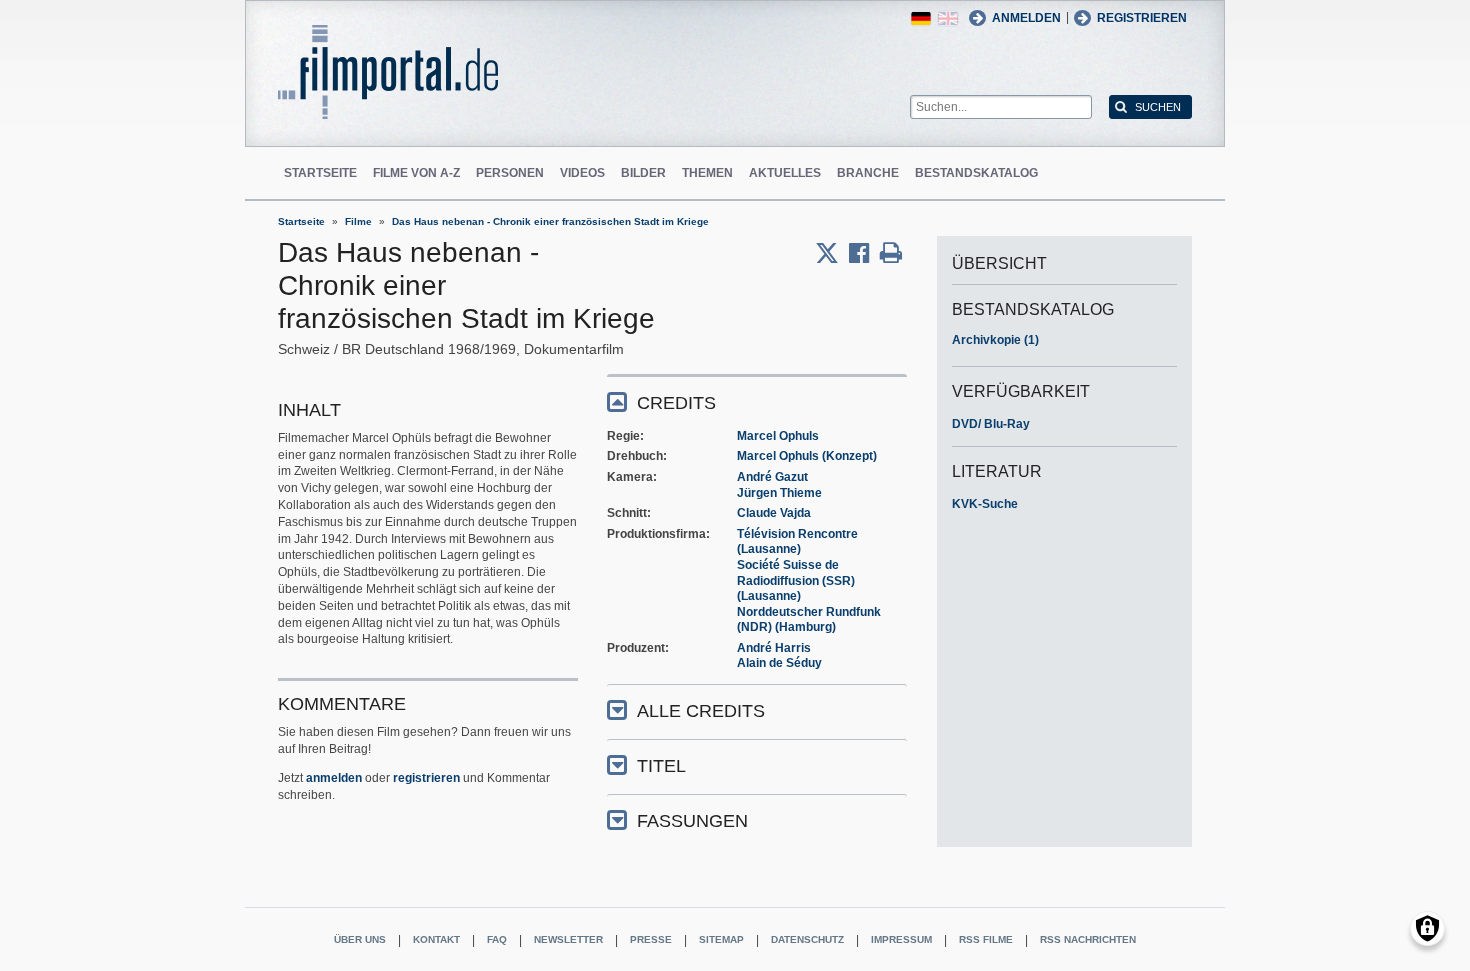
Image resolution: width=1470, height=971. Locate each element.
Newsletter (568, 939)
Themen (707, 173)
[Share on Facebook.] (864, 253)
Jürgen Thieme (779, 493)
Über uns (360, 939)
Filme (358, 221)
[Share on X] (832, 253)
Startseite (320, 173)
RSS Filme (986, 939)
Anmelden (1026, 18)
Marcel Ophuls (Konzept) (807, 456)
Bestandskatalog (976, 173)
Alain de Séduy (779, 663)
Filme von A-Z (416, 173)
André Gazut (772, 477)
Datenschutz (807, 939)
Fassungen (692, 821)
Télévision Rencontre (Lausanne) (797, 542)
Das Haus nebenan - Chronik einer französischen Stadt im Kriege (550, 221)
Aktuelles (785, 173)
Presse (651, 939)
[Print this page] (891, 253)
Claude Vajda (774, 513)
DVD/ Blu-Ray (991, 424)
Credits (676, 403)
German (921, 18)
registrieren (426, 778)
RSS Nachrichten (1088, 939)
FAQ (497, 939)
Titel (661, 766)
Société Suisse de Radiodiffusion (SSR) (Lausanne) (796, 580)
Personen (510, 173)
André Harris (774, 648)
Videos (582, 173)
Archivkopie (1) (995, 340)
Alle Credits (701, 711)
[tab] (757, 401)
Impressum (901, 939)
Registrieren (1142, 18)
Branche (868, 173)
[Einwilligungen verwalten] (1427, 928)
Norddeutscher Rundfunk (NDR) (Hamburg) (809, 620)
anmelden (334, 778)
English (948, 18)
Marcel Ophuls (778, 436)
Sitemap (721, 939)
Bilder (643, 173)
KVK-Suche (985, 504)
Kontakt (436, 939)
